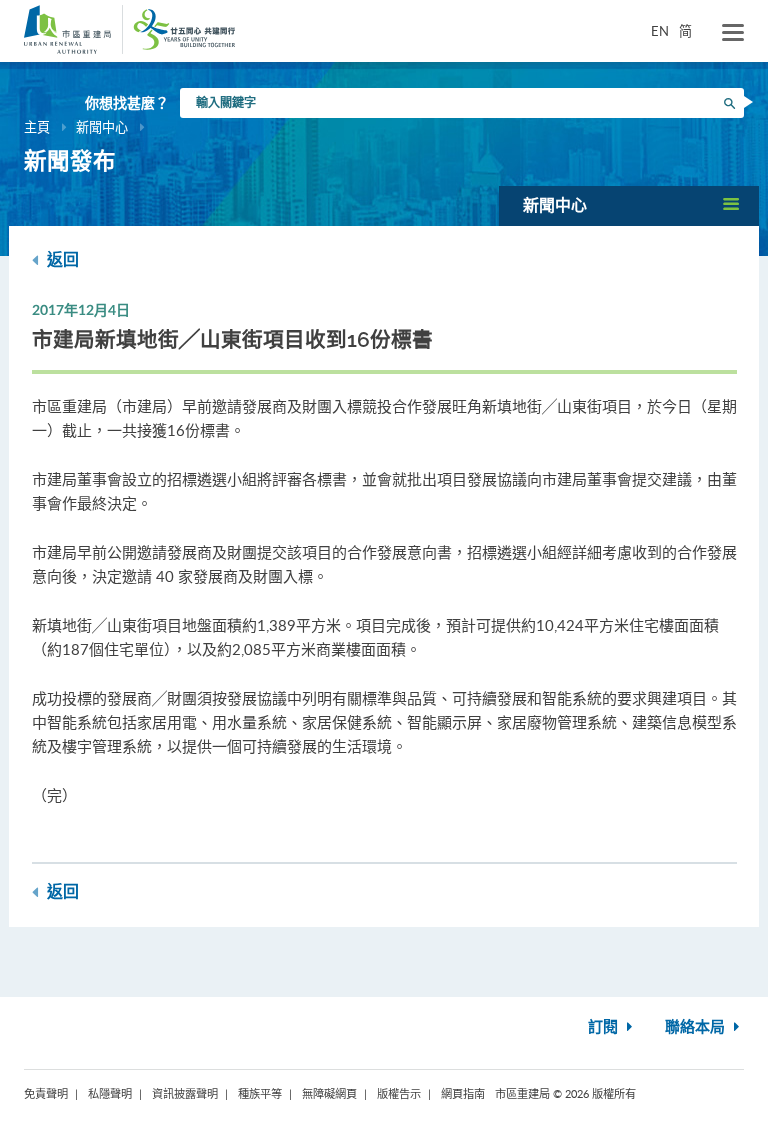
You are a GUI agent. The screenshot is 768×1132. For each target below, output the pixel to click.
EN (660, 31)
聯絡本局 (697, 1027)
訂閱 (605, 1027)
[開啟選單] (733, 33)
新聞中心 (102, 127)
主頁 (37, 127)
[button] (629, 205)
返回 (61, 260)
